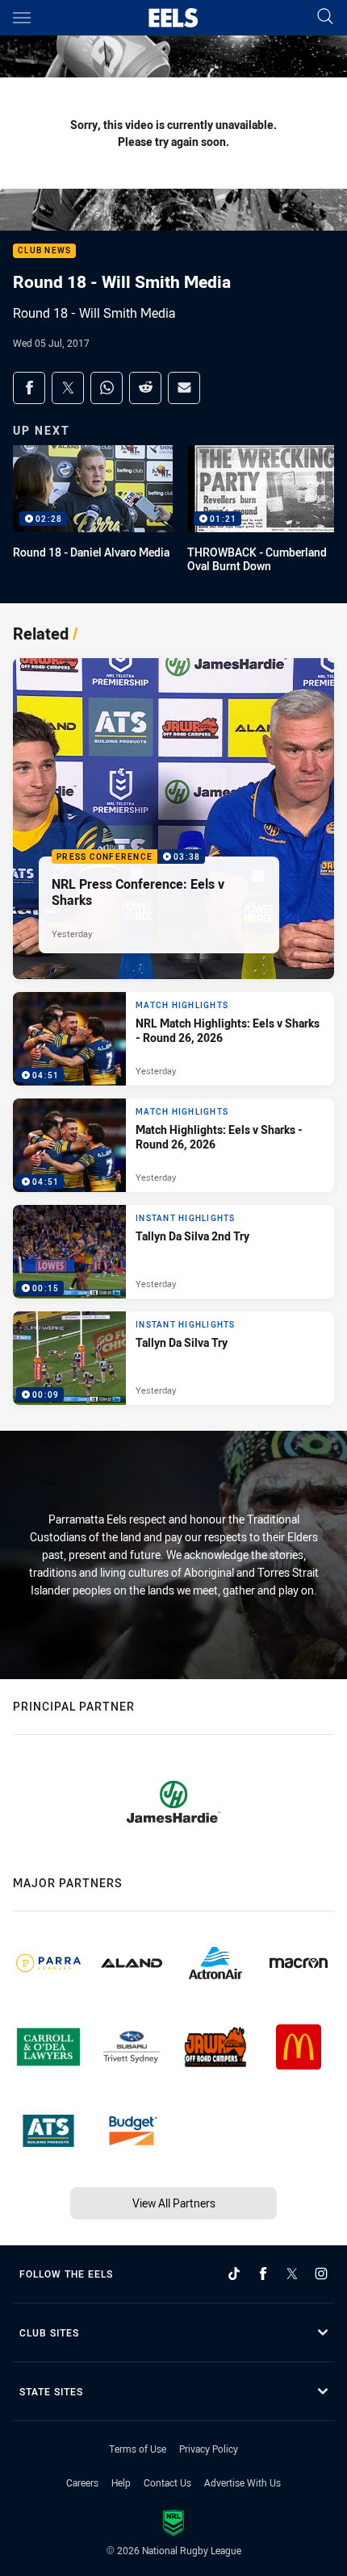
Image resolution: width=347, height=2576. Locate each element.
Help (121, 2482)
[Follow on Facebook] (263, 2274)
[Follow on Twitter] (292, 2274)
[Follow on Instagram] (321, 2274)
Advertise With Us (242, 2482)
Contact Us (167, 2482)
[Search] (325, 17)
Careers (82, 2482)
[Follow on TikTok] (234, 2274)
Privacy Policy (209, 2449)
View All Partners (174, 2203)
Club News (44, 251)
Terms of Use (138, 2449)
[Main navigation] (22, 18)
